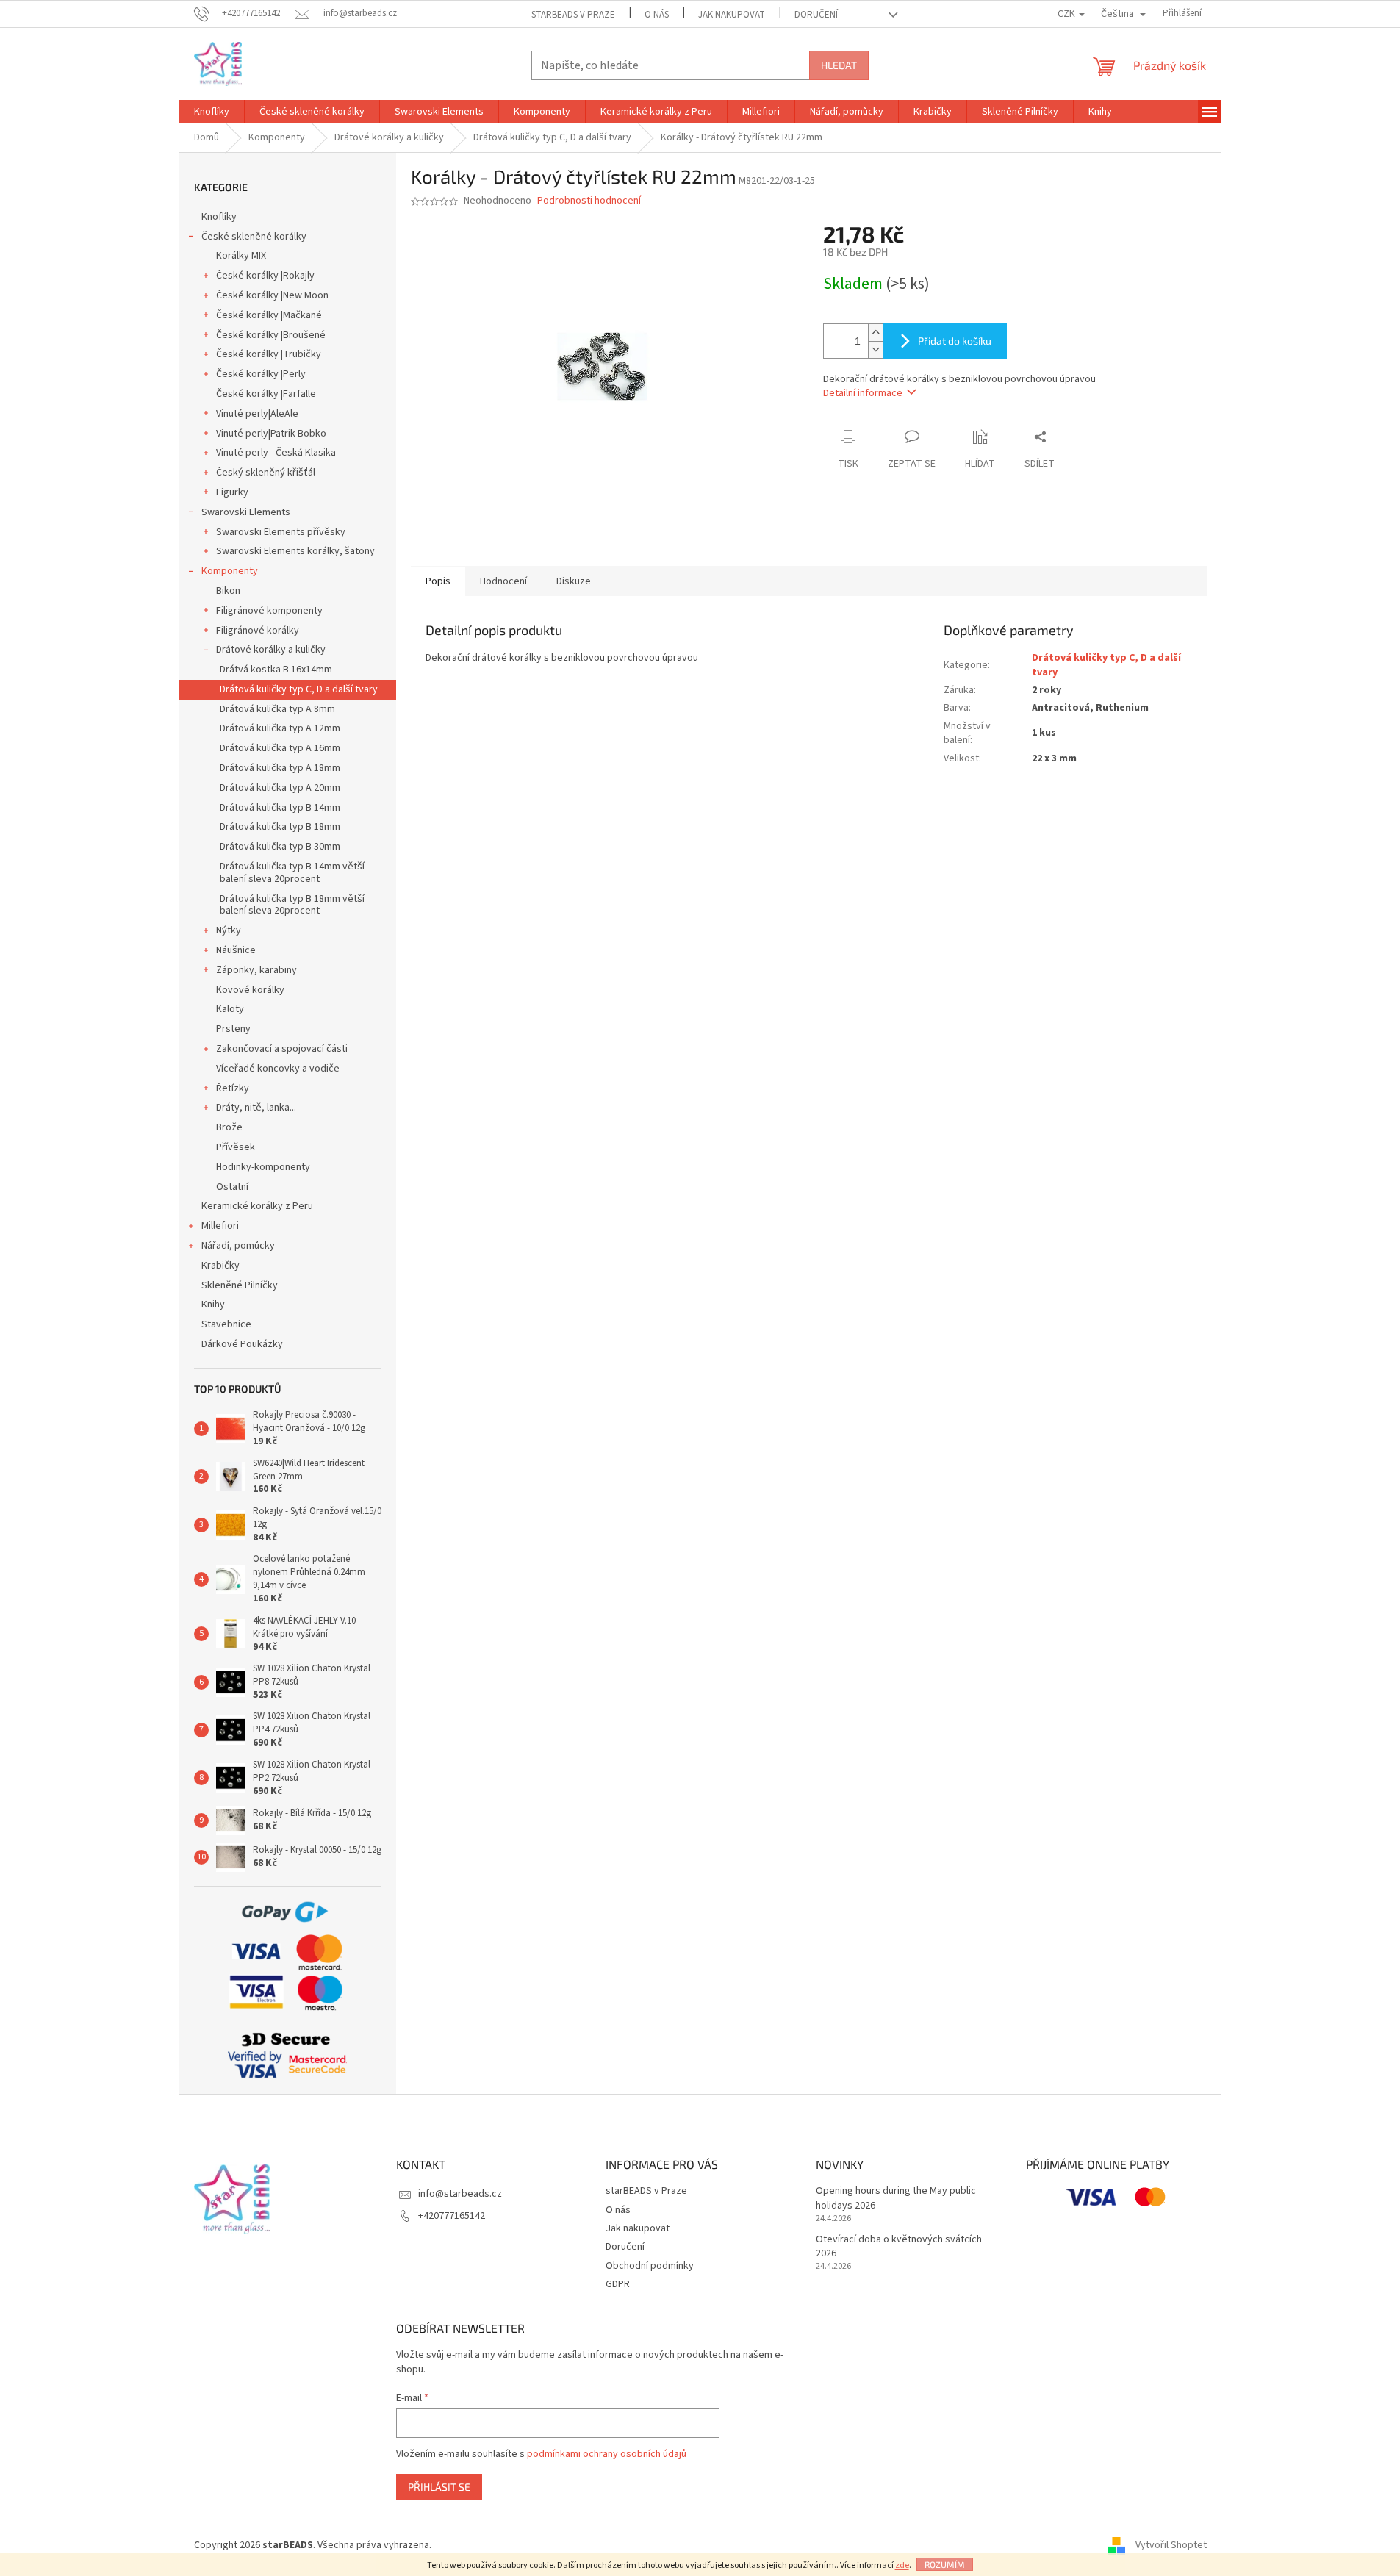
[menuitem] (212, 112)
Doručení (816, 15)
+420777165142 (452, 2216)
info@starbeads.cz (460, 2194)
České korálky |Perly (261, 374)
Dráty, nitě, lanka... (256, 1108)
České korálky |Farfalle (266, 394)
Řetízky (233, 1088)
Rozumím (945, 2564)
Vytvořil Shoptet (1171, 2545)
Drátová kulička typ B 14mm (280, 808)
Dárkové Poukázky (242, 1344)
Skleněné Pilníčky (240, 1285)
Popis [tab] (438, 581)
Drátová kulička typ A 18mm (280, 768)
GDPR (618, 2284)
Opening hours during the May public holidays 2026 (896, 2198)
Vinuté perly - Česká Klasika (276, 453)
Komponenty (230, 571)
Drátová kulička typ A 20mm (280, 788)
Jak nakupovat (732, 15)
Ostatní (232, 1187)
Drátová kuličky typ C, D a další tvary (299, 689)
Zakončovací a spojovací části (282, 1049)
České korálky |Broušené (271, 335)
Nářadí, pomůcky (238, 1246)
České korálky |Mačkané (269, 315)
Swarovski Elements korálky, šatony (295, 551)
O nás (657, 15)
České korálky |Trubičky (269, 354)
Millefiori (220, 1226)
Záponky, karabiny (256, 970)
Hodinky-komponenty (263, 1167)
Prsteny (233, 1029)
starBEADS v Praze (573, 15)
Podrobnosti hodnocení (589, 201)
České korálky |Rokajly (265, 276)
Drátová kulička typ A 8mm (277, 709)
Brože (229, 1127)
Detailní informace (863, 393)
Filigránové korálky (258, 631)
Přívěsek (236, 1147)
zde (902, 2565)
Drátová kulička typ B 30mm (280, 847)
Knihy (213, 1305)
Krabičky (220, 1266)
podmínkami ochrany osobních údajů (607, 2454)
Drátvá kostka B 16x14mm (276, 670)
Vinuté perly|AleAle (257, 414)
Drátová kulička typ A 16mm (280, 748)
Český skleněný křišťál (266, 473)
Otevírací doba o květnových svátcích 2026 (899, 2247)
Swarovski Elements (246, 512)
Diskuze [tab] (574, 581)
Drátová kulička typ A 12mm (280, 728)
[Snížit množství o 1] (875, 349)
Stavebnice (226, 1324)
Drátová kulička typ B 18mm (280, 827)
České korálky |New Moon (272, 295)
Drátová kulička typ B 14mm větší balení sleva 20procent (292, 873)
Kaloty (230, 1009)
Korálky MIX (241, 256)
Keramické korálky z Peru (257, 1206)
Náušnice (236, 950)
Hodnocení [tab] (503, 581)
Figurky (232, 492)
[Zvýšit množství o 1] (875, 333)
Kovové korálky (250, 990)
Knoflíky (219, 217)
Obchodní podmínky (650, 2266)
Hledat (839, 65)
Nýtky (229, 930)
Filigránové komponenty (269, 611)
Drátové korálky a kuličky (271, 650)
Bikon (228, 591)
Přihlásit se (439, 2487)
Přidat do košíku (955, 341)
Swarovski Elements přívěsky (281, 532)
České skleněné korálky (254, 237)
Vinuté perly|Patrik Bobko (271, 434)
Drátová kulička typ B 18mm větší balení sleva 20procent (292, 905)
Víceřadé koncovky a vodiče (278, 1069)
